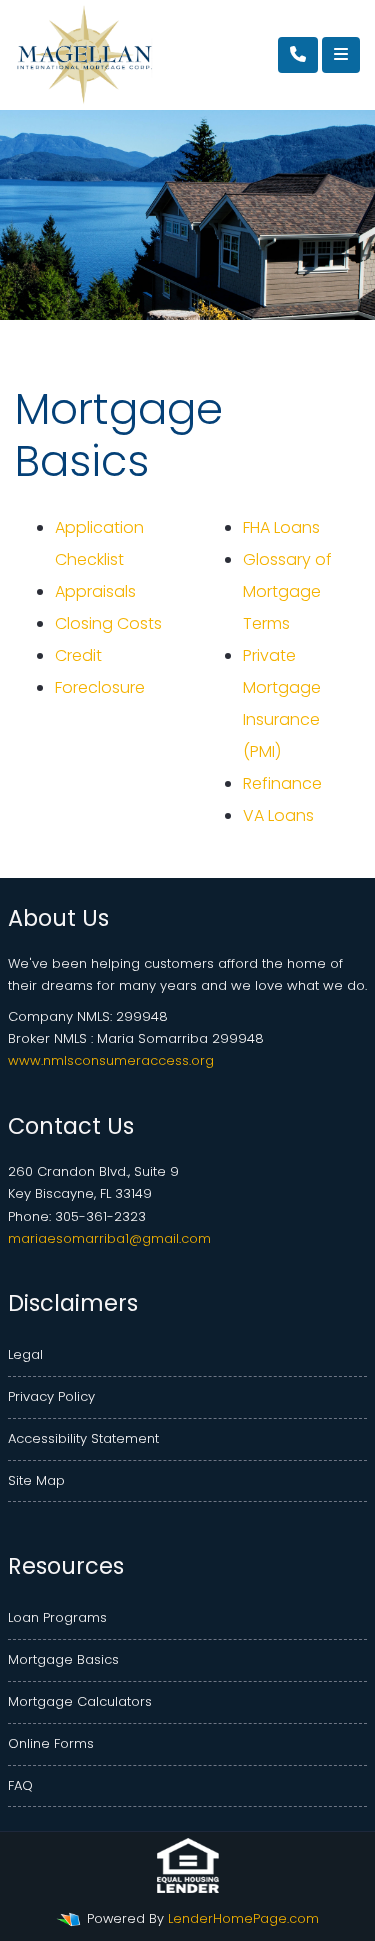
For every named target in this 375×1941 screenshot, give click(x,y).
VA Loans (278, 815)
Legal (25, 1354)
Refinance (282, 783)
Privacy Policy (51, 1396)
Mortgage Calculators (80, 1701)
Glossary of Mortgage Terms (287, 591)
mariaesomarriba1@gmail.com (109, 1238)
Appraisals (95, 591)
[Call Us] (298, 55)
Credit (78, 655)
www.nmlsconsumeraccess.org (111, 1060)
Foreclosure (100, 687)
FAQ (20, 1785)
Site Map (36, 1480)
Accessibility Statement (83, 1438)
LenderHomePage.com (243, 1918)
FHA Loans (281, 527)
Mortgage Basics (63, 1659)
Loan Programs (57, 1617)
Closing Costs (108, 623)
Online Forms (51, 1743)
